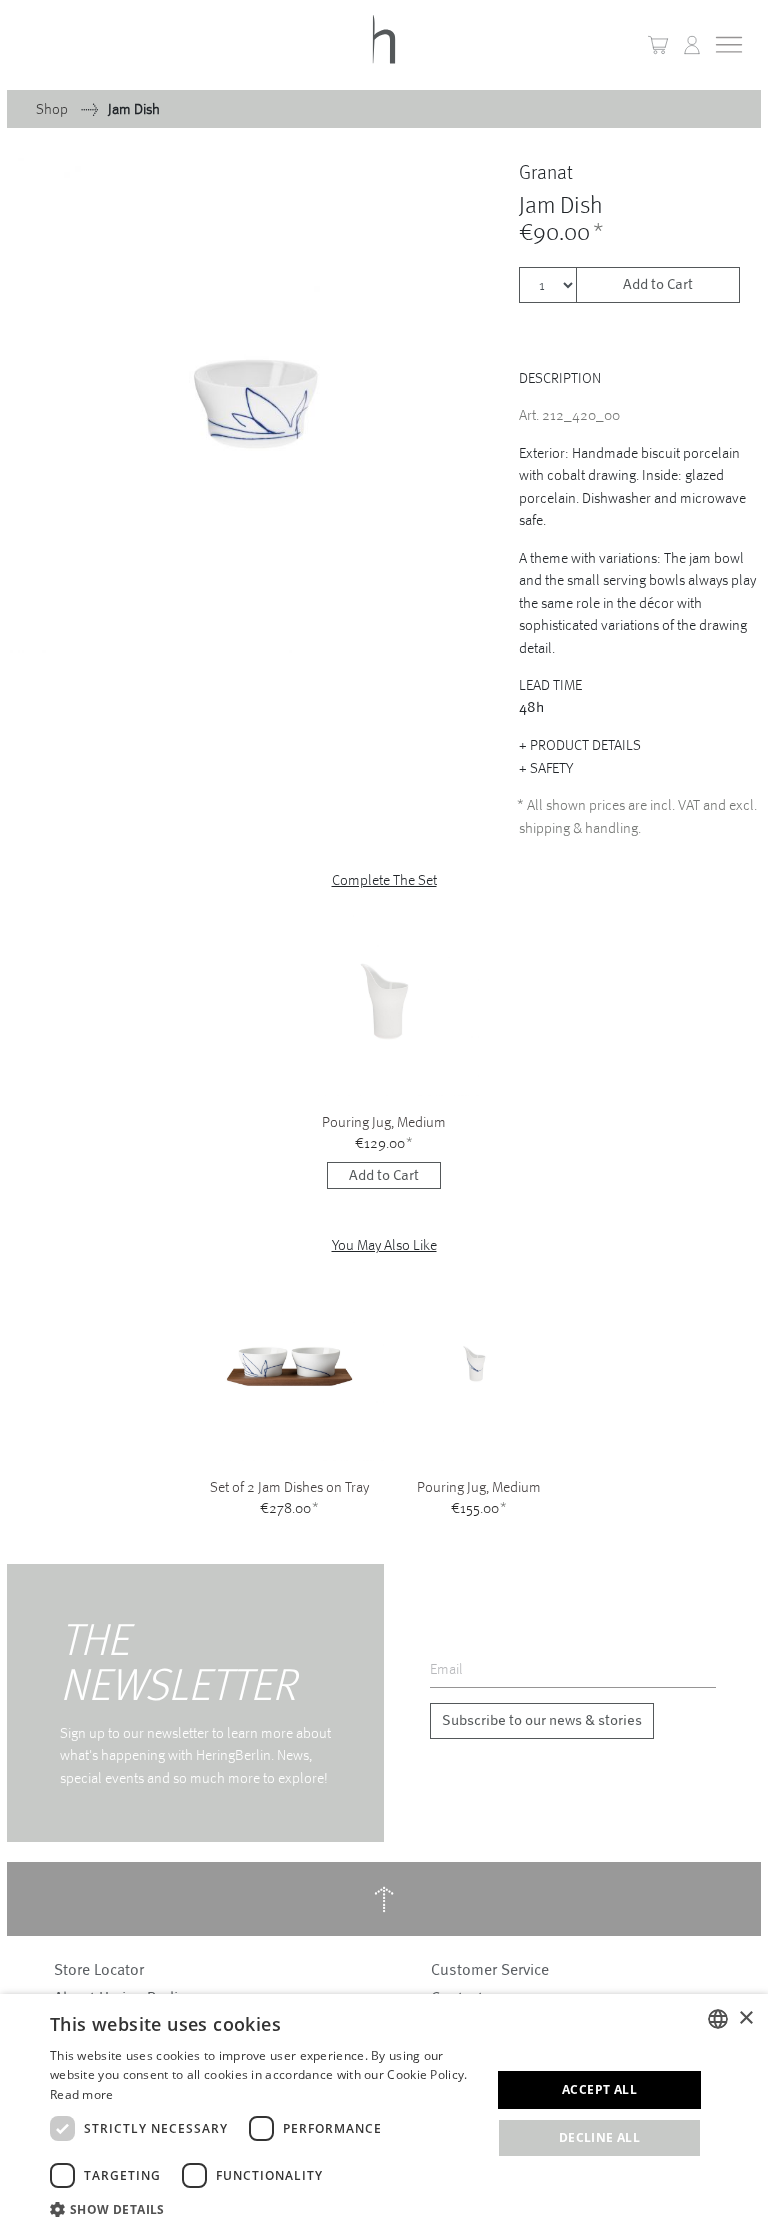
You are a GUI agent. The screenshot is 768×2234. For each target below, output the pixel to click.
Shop (53, 109)
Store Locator (99, 1970)
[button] (692, 45)
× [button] (745, 2018)
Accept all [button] (599, 2089)
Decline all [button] (599, 2137)
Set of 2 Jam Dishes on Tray (289, 1487)
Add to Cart (658, 284)
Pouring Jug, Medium (384, 1122)
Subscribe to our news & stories (542, 1720)
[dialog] (384, 2114)
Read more (82, 2094)
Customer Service (490, 1970)
